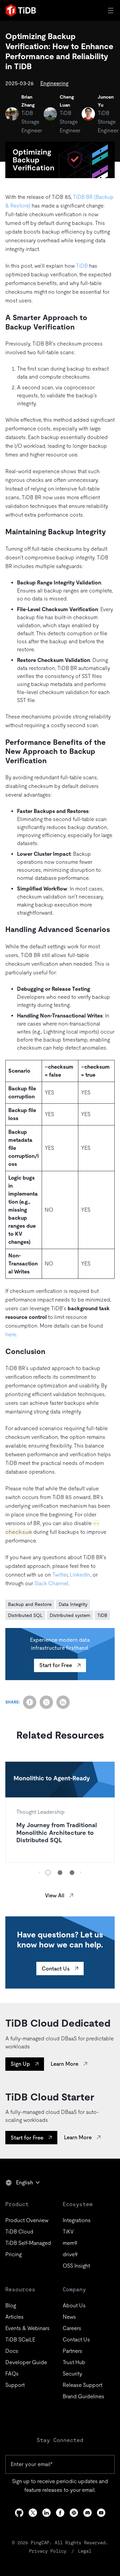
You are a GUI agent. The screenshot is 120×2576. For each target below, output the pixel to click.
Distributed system (70, 1615)
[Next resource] (81, 1872)
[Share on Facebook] (30, 1702)
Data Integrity (73, 1604)
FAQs (12, 2374)
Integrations (77, 2220)
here (10, 1334)
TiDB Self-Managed (28, 2243)
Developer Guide (26, 2362)
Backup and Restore (30, 1604)
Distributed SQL (25, 1615)
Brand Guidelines (83, 2396)
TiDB (82, 266)
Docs (12, 2351)
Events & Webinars (27, 2328)
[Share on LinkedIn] (63, 1702)
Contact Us (56, 1969)
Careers (72, 2328)
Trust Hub (74, 2362)
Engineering (54, 83)
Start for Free (56, 1665)
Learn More (64, 2064)
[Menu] (111, 10)
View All (55, 1895)
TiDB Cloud (19, 2232)
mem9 (70, 2243)
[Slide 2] (60, 1873)
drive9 (70, 2254)
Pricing (13, 2254)
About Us (74, 2306)
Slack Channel (51, 1583)
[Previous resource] (39, 1872)
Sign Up (20, 2064)
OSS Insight (76, 2266)
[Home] (21, 10)
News (69, 2317)
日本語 (18, 2197)
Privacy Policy (48, 2551)
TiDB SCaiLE (20, 2340)
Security (72, 2374)
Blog (11, 2306)
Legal (85, 2551)
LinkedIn (80, 1575)
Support (15, 2385)
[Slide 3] (72, 1873)
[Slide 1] (48, 1873)
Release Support (82, 2385)
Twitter (60, 1575)
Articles (14, 2317)
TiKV (68, 2232)
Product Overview (27, 2220)
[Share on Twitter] (46, 1702)
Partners (72, 2351)
